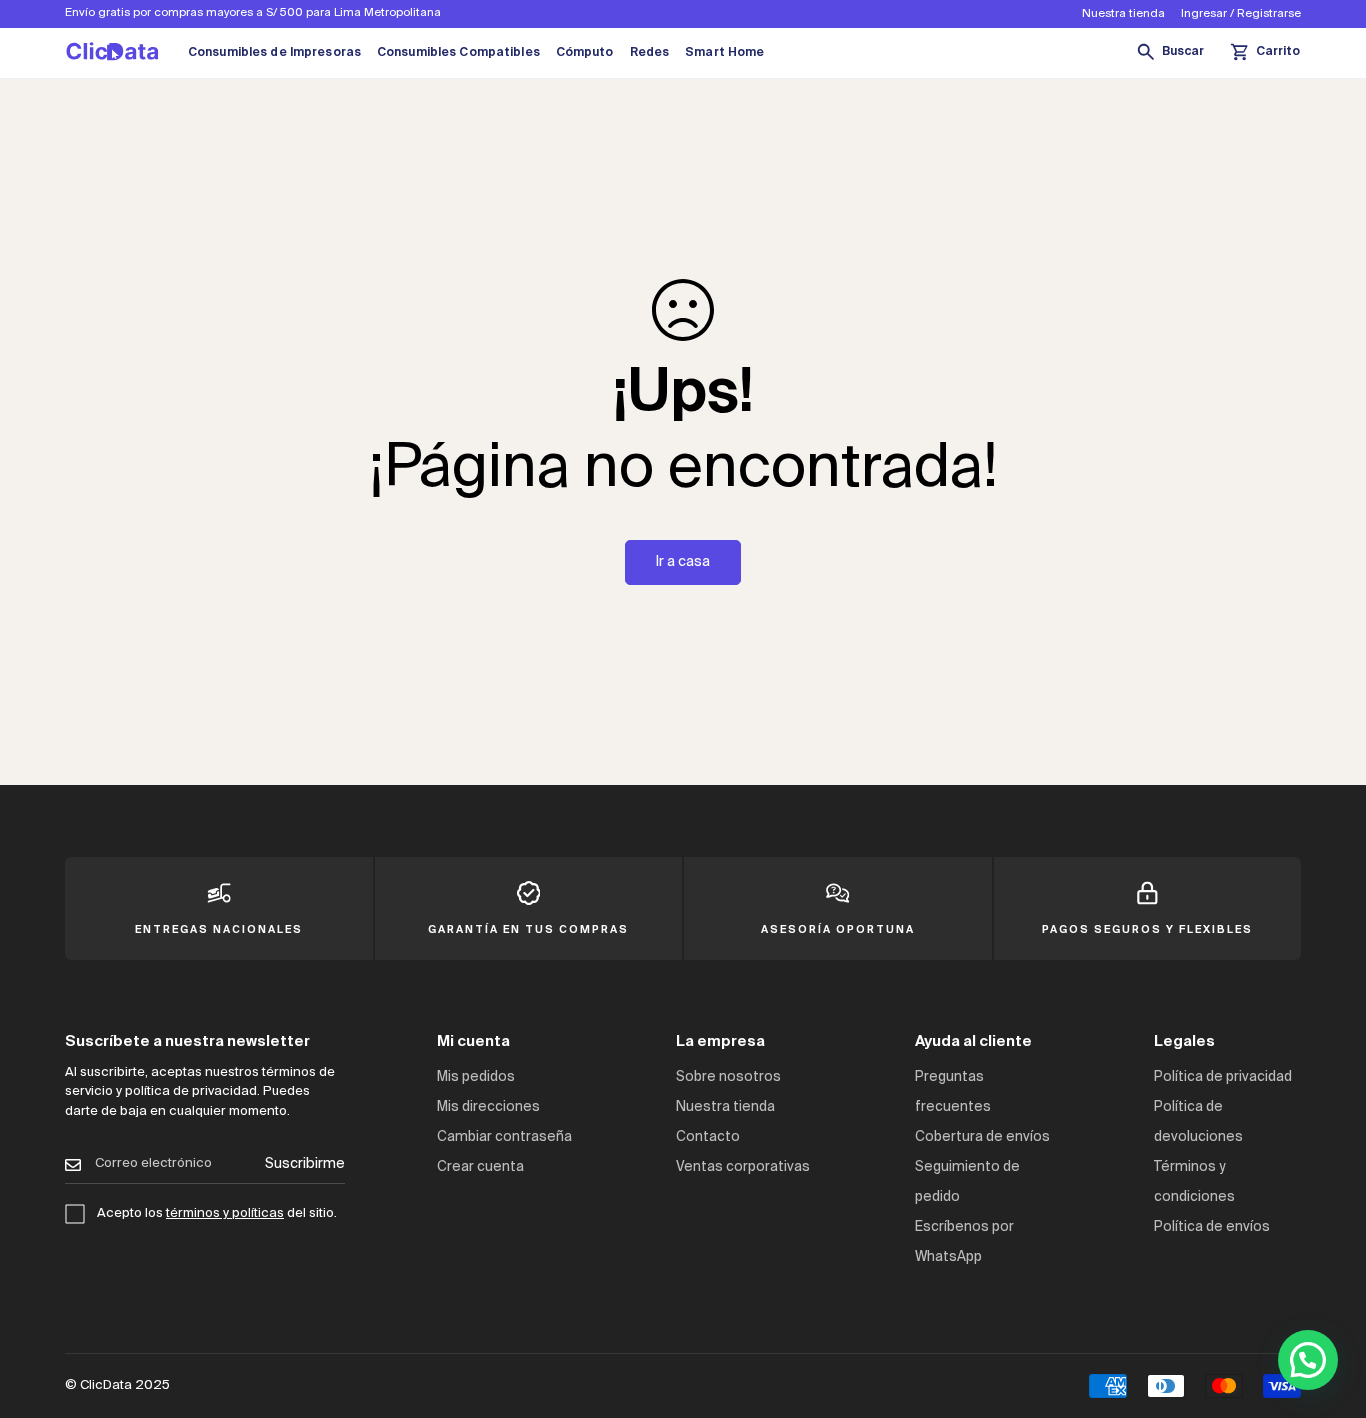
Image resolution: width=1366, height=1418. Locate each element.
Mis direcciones (488, 1107)
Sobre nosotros (728, 1077)
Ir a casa (683, 562)
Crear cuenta (480, 1167)
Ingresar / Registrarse (1241, 14)
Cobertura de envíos (982, 1137)
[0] (1265, 53)
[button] (1308, 1360)
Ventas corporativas (743, 1167)
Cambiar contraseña (504, 1137)
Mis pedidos (476, 1077)
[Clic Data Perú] (112, 53)
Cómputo (585, 53)
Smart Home (724, 53)
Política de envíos (1212, 1227)
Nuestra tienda (1123, 14)
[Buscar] (1170, 53)
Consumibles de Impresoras (274, 53)
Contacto (708, 1137)
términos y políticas (225, 1213)
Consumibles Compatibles (458, 53)
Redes (650, 53)
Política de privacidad (1223, 1077)
